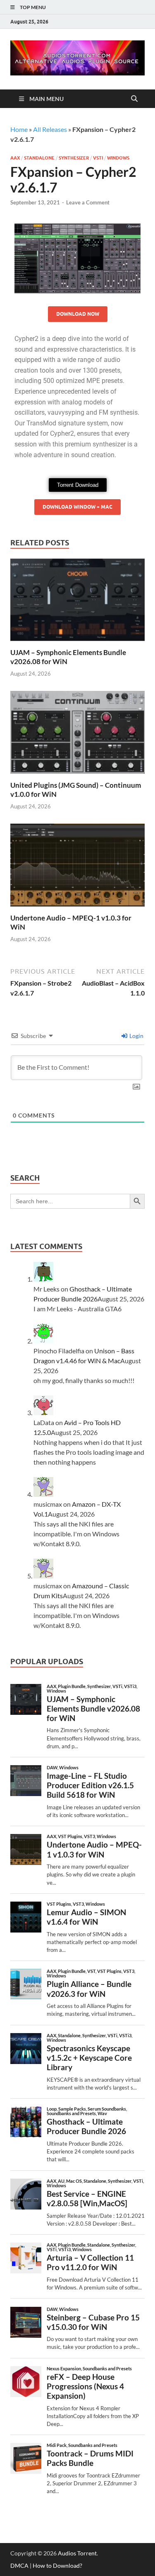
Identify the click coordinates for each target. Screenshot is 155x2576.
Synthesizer (74, 158)
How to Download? (57, 2565)
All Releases (50, 129)
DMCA (19, 2565)
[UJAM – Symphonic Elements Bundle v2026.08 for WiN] (77, 602)
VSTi (98, 158)
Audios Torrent (77, 2553)
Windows (118, 158)
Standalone (39, 158)
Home (19, 129)
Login (136, 1036)
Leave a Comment (88, 202)
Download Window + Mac (77, 507)
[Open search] (134, 99)
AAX (15, 158)
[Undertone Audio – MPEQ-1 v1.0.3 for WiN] (77, 868)
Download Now (78, 314)
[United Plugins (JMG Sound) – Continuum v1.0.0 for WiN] (77, 735)
